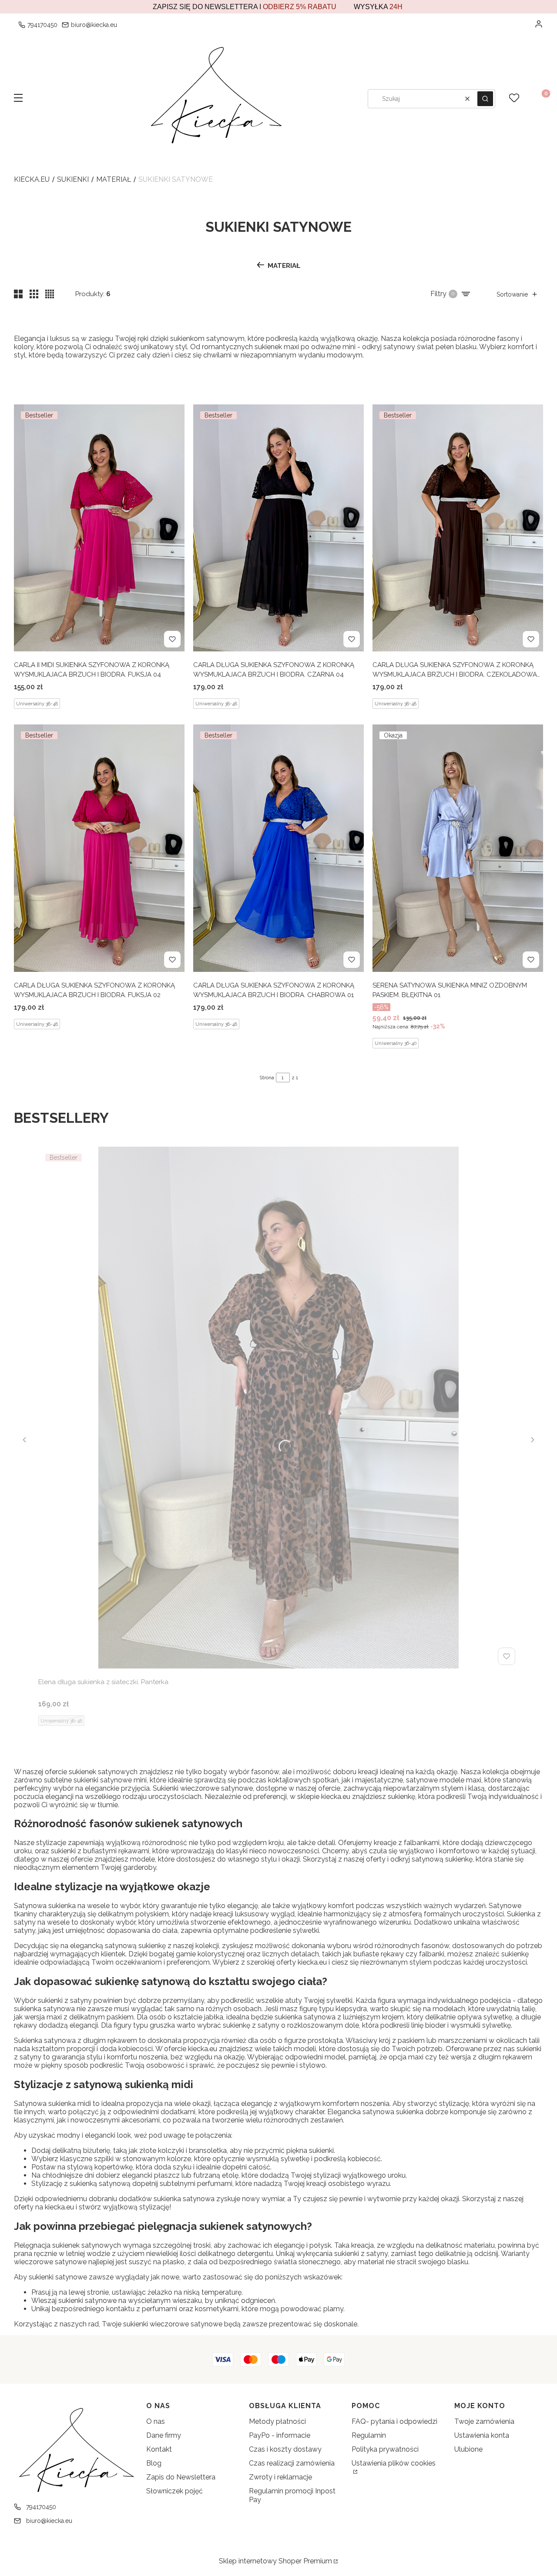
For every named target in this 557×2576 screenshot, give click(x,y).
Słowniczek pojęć (174, 2491)
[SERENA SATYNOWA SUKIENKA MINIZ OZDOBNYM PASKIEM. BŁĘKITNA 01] (458, 848)
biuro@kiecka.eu (94, 25)
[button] (18, 99)
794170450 (42, 25)
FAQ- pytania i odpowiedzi (394, 2421)
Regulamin (369, 2435)
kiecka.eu (32, 179)
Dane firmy (164, 2435)
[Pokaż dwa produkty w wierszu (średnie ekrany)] (18, 294)
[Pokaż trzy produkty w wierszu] (34, 294)
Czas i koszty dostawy (285, 2449)
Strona (267, 1078)
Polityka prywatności (385, 2449)
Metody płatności (277, 2421)
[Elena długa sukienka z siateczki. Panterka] (278, 1408)
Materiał (114, 179)
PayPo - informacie (280, 2435)
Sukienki (73, 179)
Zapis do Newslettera (181, 2477)
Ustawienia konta (482, 2435)
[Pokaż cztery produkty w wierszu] (50, 294)
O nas (156, 2421)
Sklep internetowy (275, 2561)
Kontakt (159, 2449)
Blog (154, 2463)
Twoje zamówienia (484, 2421)
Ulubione (468, 2449)
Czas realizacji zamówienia (292, 2463)
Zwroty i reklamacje (280, 2477)
